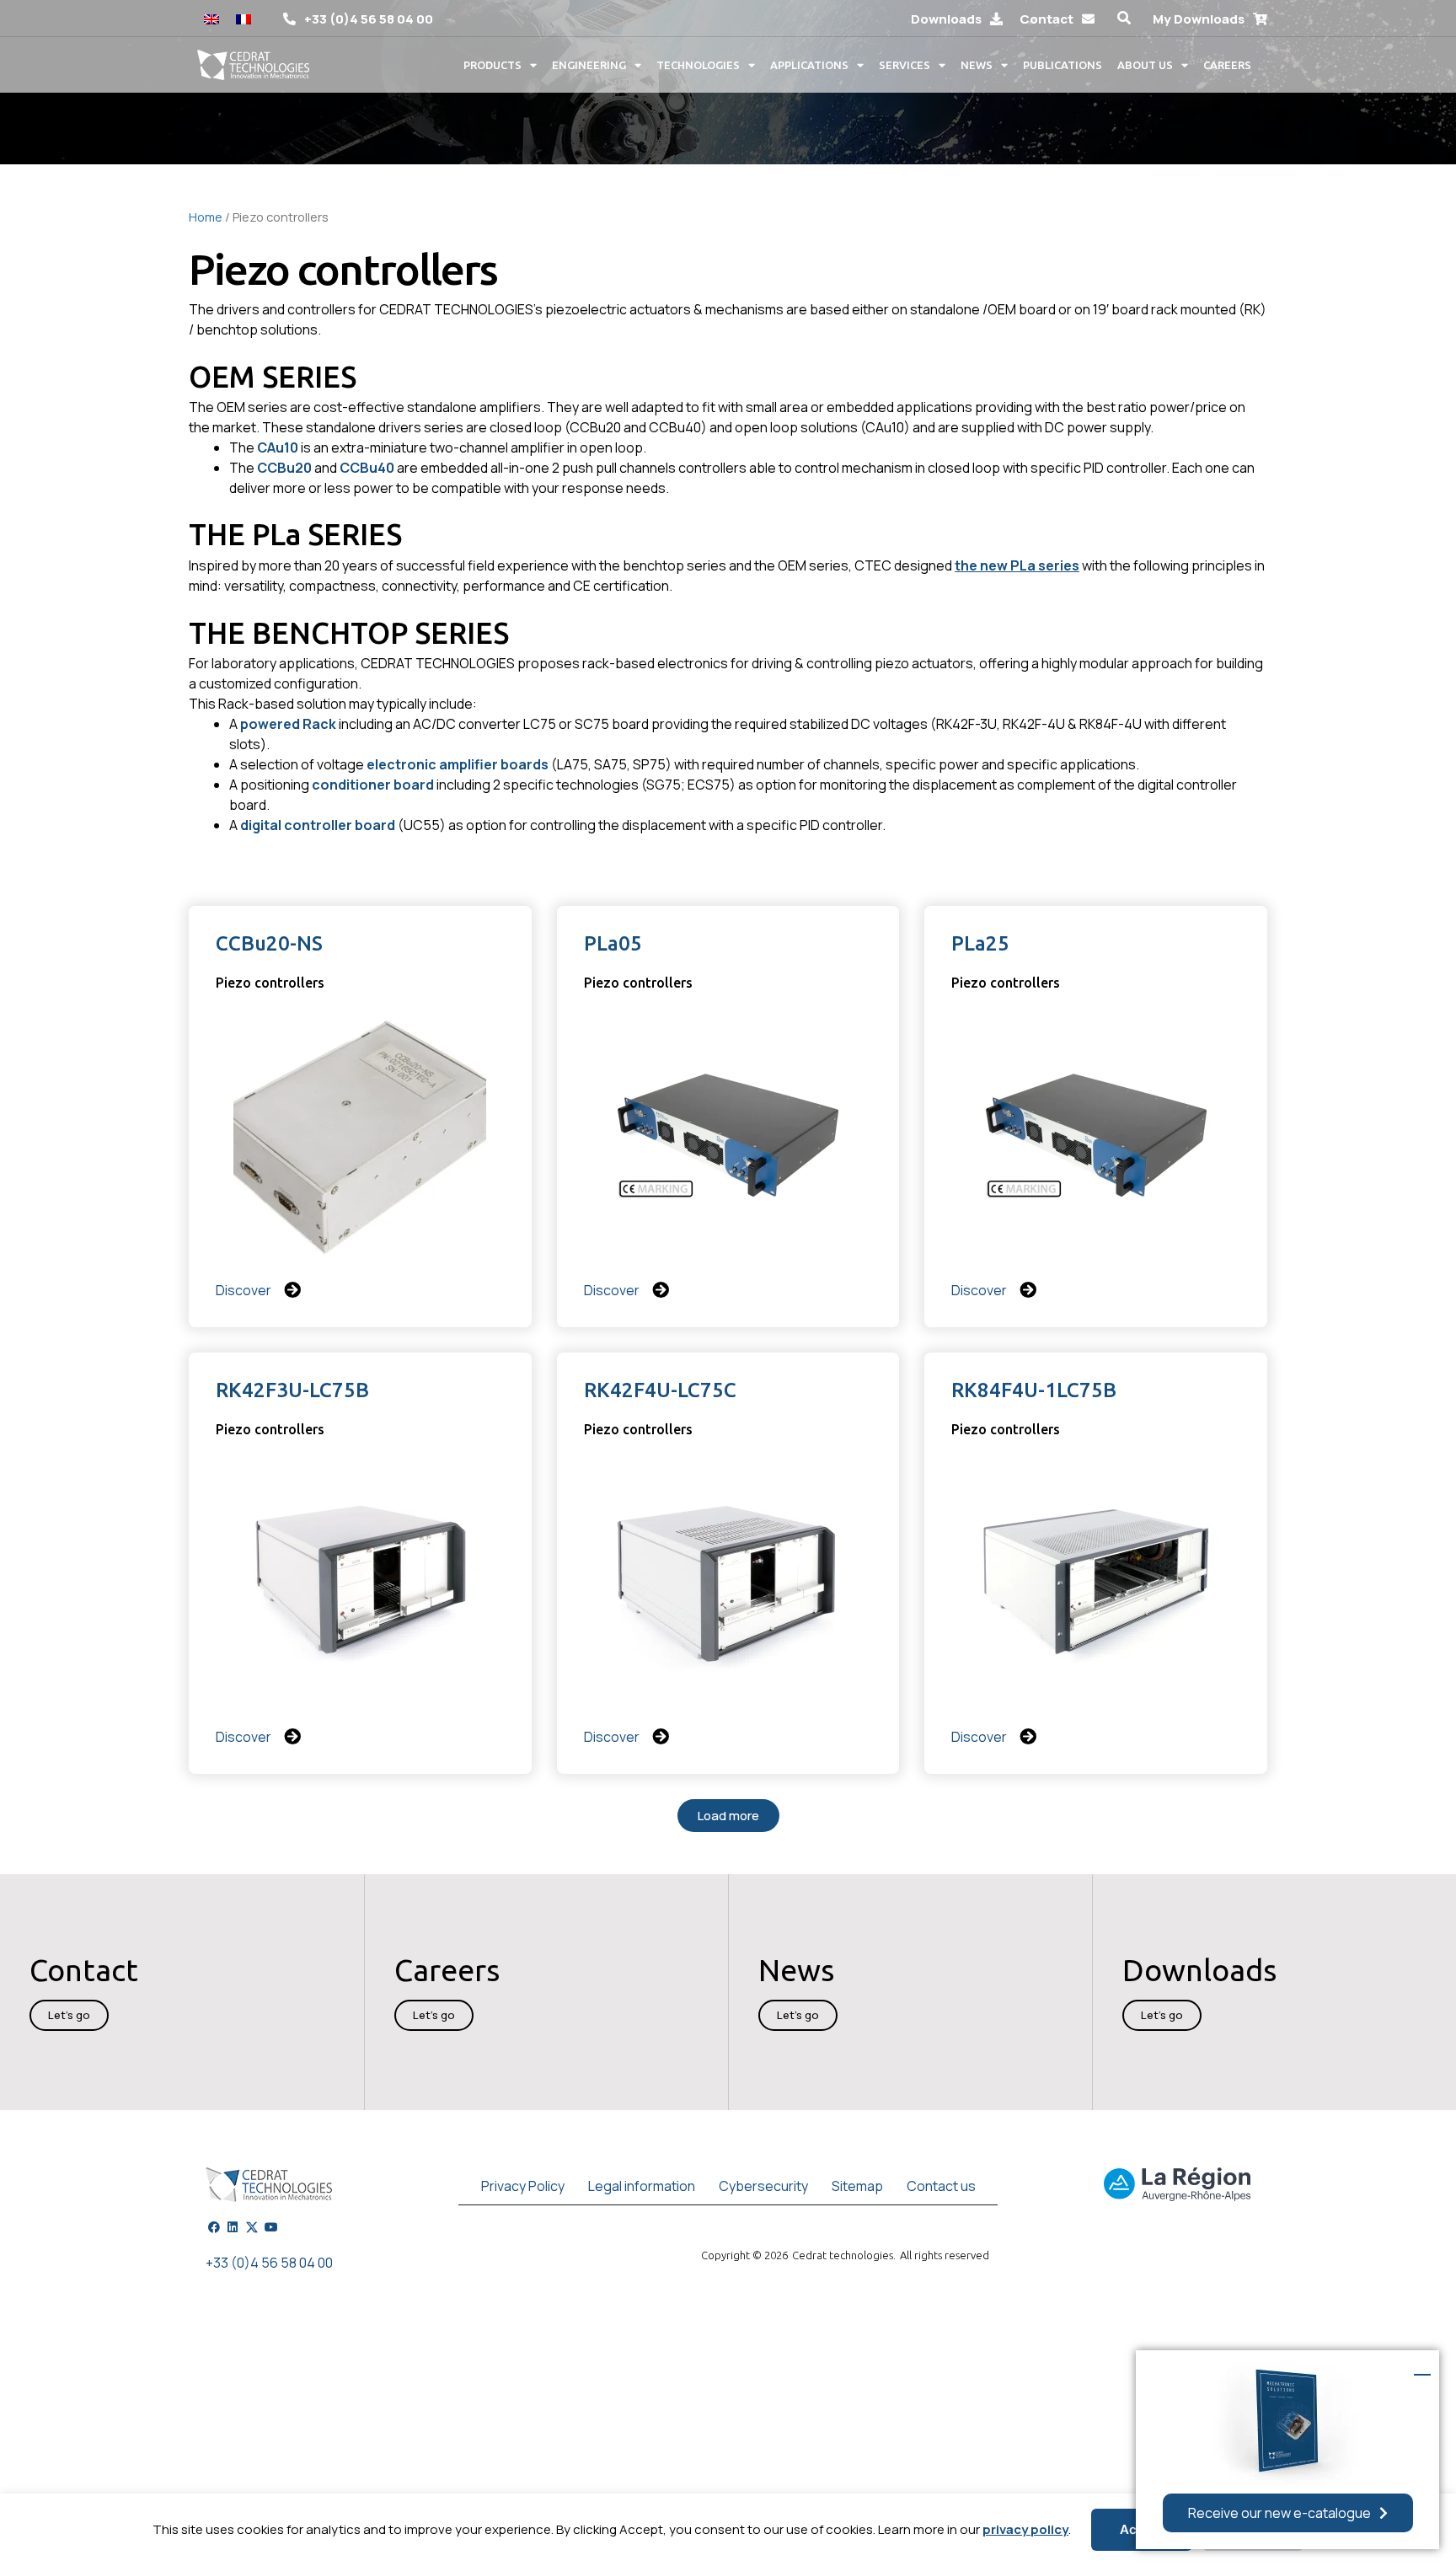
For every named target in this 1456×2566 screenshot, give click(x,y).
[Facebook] (214, 2227)
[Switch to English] (211, 18)
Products (492, 65)
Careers (1227, 65)
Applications (809, 65)
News (977, 65)
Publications (1063, 65)
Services (905, 65)
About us (1145, 65)
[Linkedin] (233, 2227)
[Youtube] (271, 2227)
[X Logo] (252, 2227)
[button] (1124, 18)
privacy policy (1025, 2529)
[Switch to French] (244, 18)
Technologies (698, 65)
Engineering (589, 65)
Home (206, 217)
